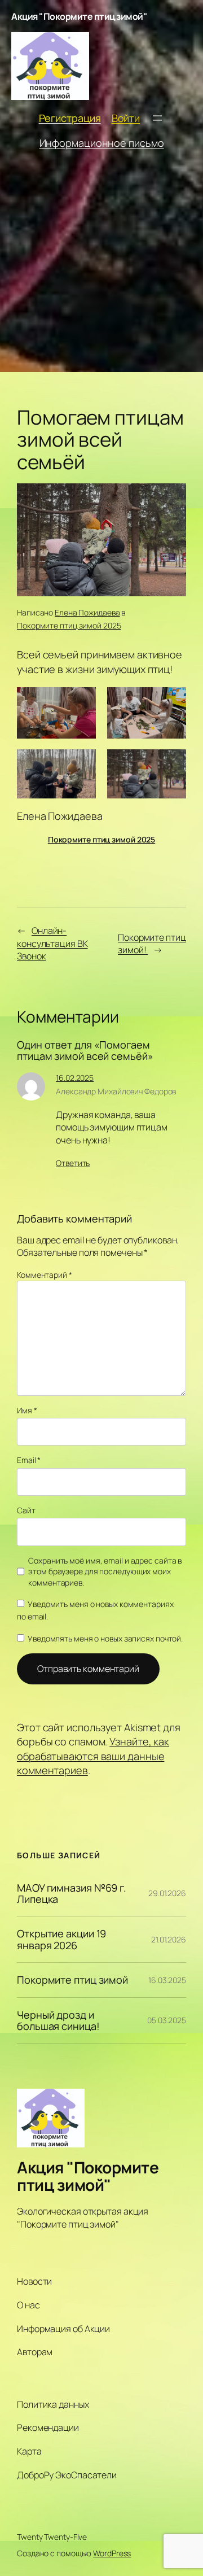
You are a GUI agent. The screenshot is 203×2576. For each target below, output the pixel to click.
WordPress (112, 2553)
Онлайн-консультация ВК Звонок (52, 943)
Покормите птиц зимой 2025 (69, 625)
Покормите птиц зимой (72, 1980)
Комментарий (45, 1275)
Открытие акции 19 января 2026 (61, 1939)
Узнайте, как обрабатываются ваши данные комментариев (93, 1756)
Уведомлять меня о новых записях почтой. (105, 1638)
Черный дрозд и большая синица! (58, 2021)
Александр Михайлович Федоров (116, 1091)
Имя (27, 1410)
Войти (126, 118)
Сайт (26, 1510)
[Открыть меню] (157, 118)
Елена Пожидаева (87, 612)
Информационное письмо (102, 143)
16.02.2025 (75, 1078)
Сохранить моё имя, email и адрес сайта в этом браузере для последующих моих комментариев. (105, 1571)
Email (29, 1460)
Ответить (73, 1163)
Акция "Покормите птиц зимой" (79, 16)
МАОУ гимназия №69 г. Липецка (72, 1894)
